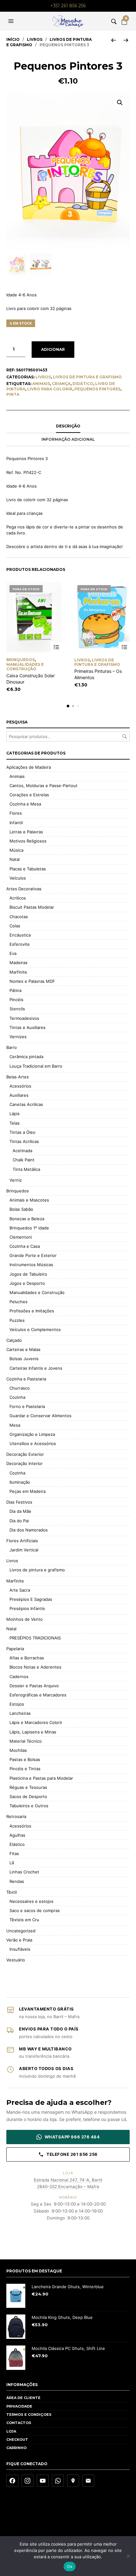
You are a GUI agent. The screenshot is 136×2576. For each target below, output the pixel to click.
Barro (12, 1047)
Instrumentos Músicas (31, 1265)
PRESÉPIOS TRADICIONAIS (35, 1638)
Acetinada (22, 1151)
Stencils (17, 1009)
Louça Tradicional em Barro (36, 1066)
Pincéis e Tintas (25, 1769)
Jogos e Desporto (27, 1283)
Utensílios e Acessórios (33, 1443)
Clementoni (21, 1237)
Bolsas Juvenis (24, 1359)
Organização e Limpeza (32, 1434)
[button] (12, 21)
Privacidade (19, 2406)
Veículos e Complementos (35, 1329)
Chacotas (19, 917)
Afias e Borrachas (27, 1658)
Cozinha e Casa (25, 1246)
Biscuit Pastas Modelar (32, 907)
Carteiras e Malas (23, 1349)
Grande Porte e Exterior (33, 1255)
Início (13, 39)
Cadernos (19, 1676)
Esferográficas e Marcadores (38, 1695)
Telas (15, 1123)
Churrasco (20, 1388)
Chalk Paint (24, 1160)
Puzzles (17, 1320)
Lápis (15, 1114)
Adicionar (53, 349)
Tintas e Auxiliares (28, 1027)
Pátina (15, 990)
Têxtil (12, 1892)
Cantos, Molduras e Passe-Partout (43, 786)
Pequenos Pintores (97, 389)
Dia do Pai (19, 1521)
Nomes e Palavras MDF (32, 981)
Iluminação (20, 1482)
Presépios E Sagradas (31, 1599)
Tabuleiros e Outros (29, 1806)
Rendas (17, 1881)
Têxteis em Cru (24, 1920)
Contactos (19, 2423)
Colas (15, 926)
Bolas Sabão (21, 1209)
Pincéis (16, 1000)
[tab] (68, 426)
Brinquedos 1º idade (29, 1228)
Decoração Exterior (25, 1454)
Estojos (17, 1704)
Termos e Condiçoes (29, 2415)
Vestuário (16, 1960)
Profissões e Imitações (32, 1311)
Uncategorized (21, 1931)
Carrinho (16, 2448)
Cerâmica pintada (26, 1057)
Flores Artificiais (22, 1541)
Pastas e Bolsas (25, 1759)
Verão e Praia (19, 1940)
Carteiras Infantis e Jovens (36, 1368)
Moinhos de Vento (25, 1619)
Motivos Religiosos (28, 841)
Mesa (15, 1425)
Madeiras (19, 963)
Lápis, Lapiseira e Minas (33, 1732)
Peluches (19, 1302)
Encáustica (20, 935)
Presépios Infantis (27, 1608)
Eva (13, 953)
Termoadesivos (24, 1018)
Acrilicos (18, 898)
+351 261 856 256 (68, 6)
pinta (13, 394)
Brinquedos (21, 660)
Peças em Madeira (28, 1491)
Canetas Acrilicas (26, 1104)
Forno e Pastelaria (27, 1406)
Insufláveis (20, 1949)
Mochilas (18, 1750)
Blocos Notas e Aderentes (35, 1667)
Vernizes (18, 1037)
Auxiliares (19, 1095)
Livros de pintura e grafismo (87, 377)
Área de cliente (23, 2398)
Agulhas (17, 1835)
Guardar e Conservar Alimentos (40, 1416)
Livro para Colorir (50, 389)
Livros (35, 39)
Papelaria (15, 1649)
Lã (12, 1863)
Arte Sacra (20, 1590)
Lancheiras (20, 1713)
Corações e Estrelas (29, 795)
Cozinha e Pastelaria (26, 1379)
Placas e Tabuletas (28, 869)
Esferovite (20, 944)
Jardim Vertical (24, 1550)
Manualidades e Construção (25, 667)
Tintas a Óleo (22, 1132)
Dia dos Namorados (29, 1530)
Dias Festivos (19, 1502)
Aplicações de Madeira (29, 767)
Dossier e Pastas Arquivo (34, 1686)
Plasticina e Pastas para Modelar (41, 1778)
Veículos (18, 878)
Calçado (14, 1340)
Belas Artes (18, 1077)
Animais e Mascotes (29, 1200)
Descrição (68, 426)
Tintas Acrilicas (24, 1141)
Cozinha (17, 1397)
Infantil (16, 823)
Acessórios (20, 1086)
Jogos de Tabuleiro (28, 1274)
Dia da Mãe (20, 1511)
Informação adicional (68, 439)
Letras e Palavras (26, 832)
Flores (16, 813)
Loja (11, 2431)
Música (16, 850)
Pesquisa (125, 736)
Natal (15, 859)
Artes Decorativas (24, 889)
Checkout (17, 2440)
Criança (61, 384)
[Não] (128, 2556)
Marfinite (18, 972)
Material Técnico (26, 1741)
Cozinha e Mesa (25, 804)
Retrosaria (16, 1816)
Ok (70, 2567)
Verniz (16, 1180)
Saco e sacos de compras (35, 1910)
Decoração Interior (25, 1463)
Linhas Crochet (24, 1872)
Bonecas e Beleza (27, 1219)
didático (83, 384)
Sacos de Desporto (28, 1796)
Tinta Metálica (26, 1169)
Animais (41, 384)
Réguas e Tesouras (28, 1787)
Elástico (17, 1844)
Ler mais (56, 647)
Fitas (14, 1853)
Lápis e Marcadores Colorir (36, 1722)
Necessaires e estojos (31, 1901)
